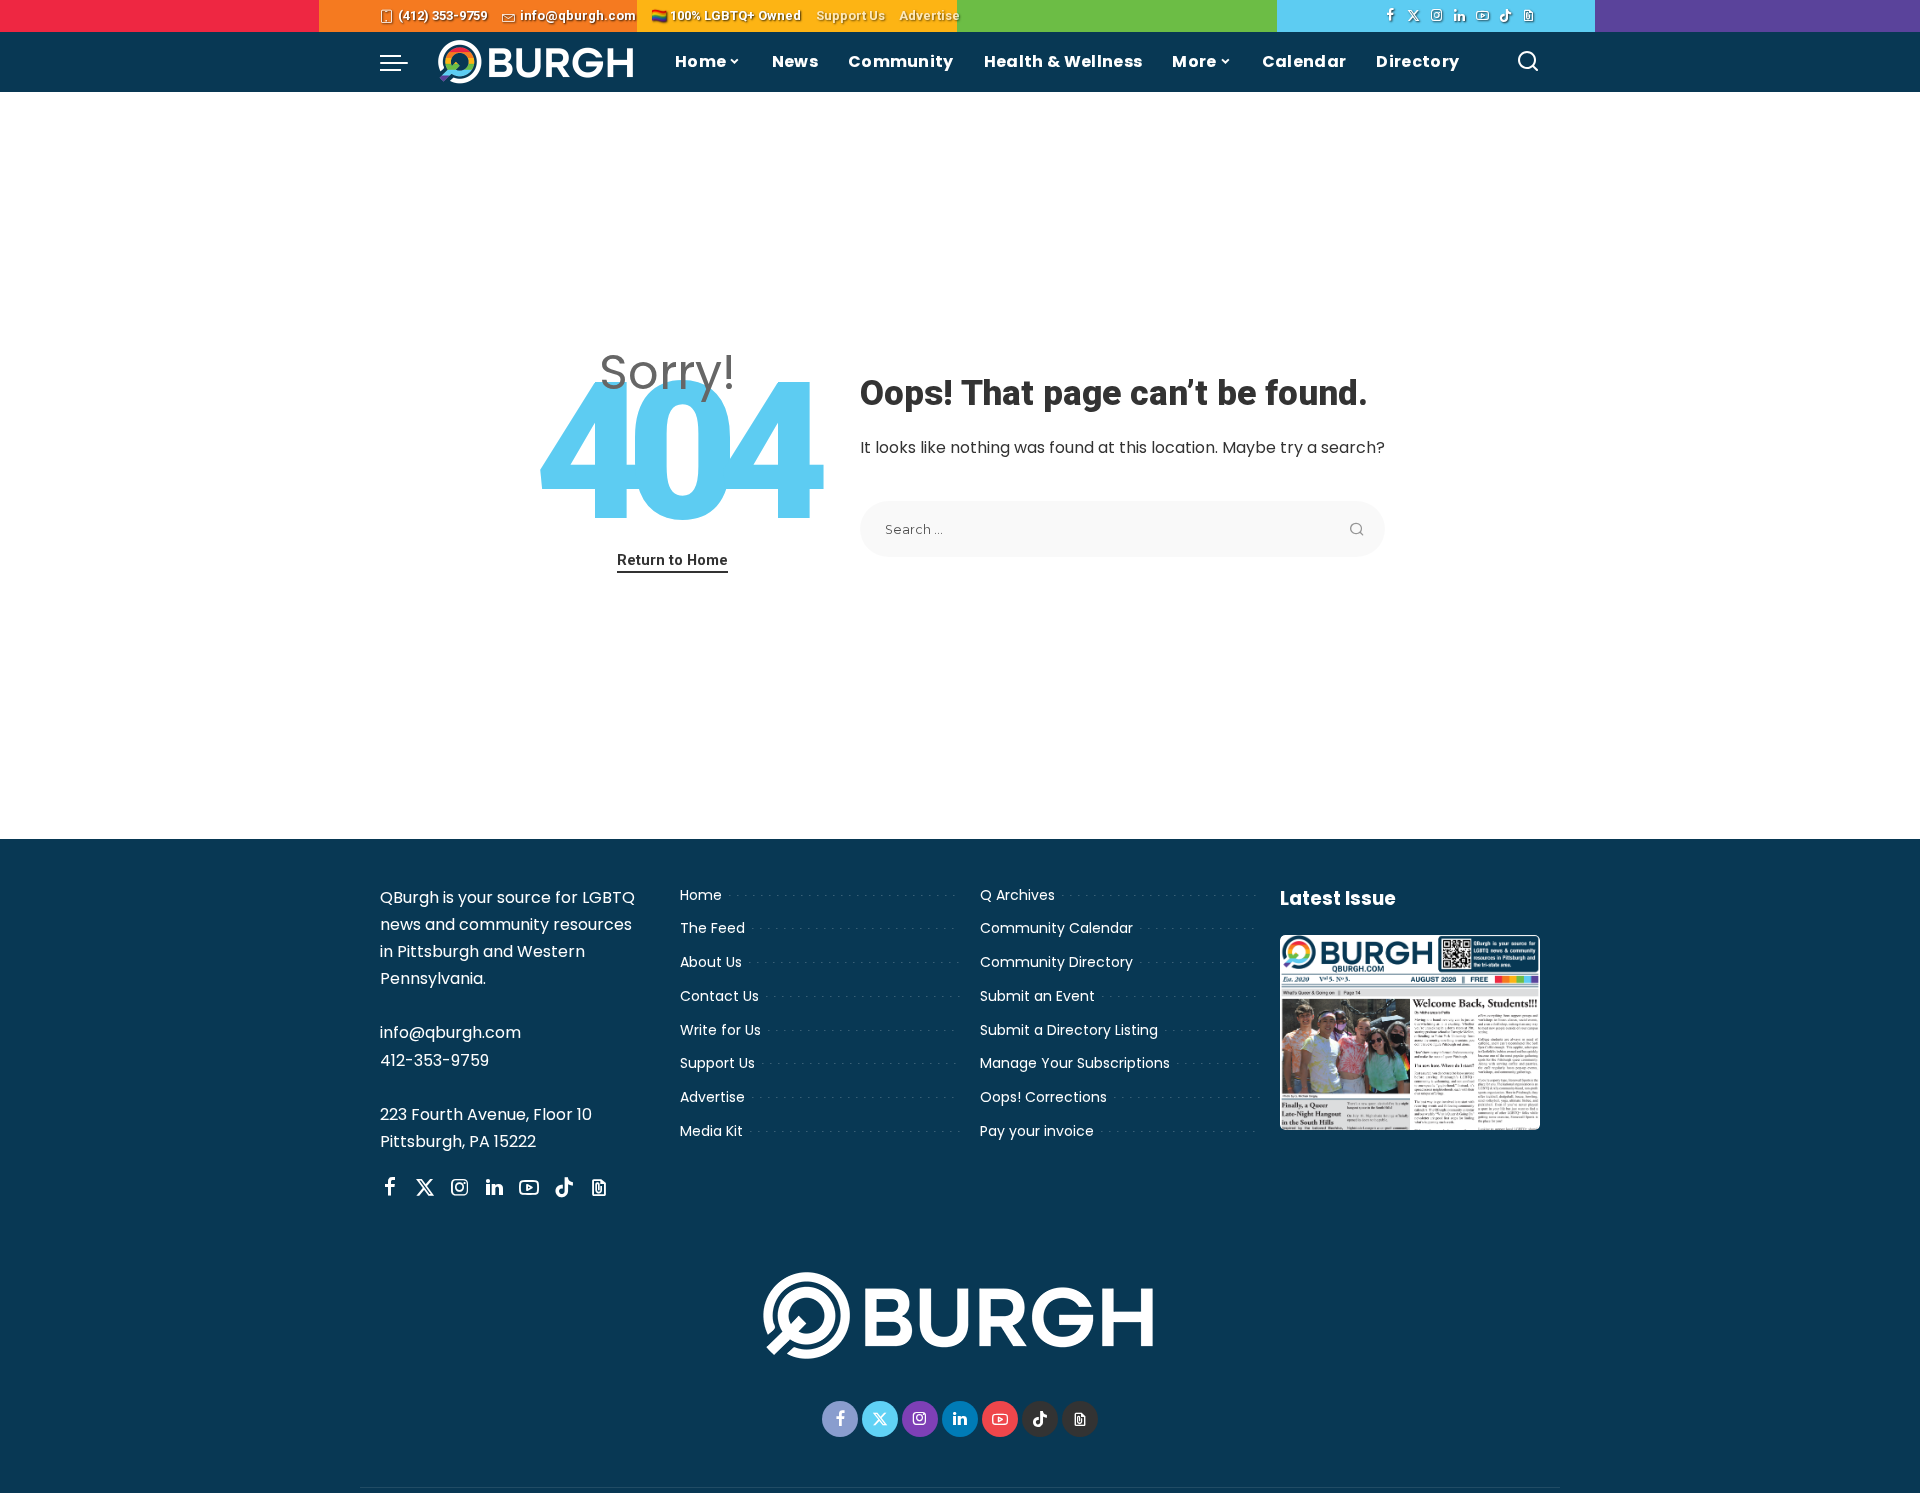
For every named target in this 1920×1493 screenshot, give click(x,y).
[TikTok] (1505, 16)
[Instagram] (1436, 16)
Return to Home (672, 560)
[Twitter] (1413, 16)
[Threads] (1528, 16)
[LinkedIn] (1459, 16)
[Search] (1528, 62)
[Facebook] (1390, 16)
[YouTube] (1482, 16)
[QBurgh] (536, 62)
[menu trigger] (404, 62)
